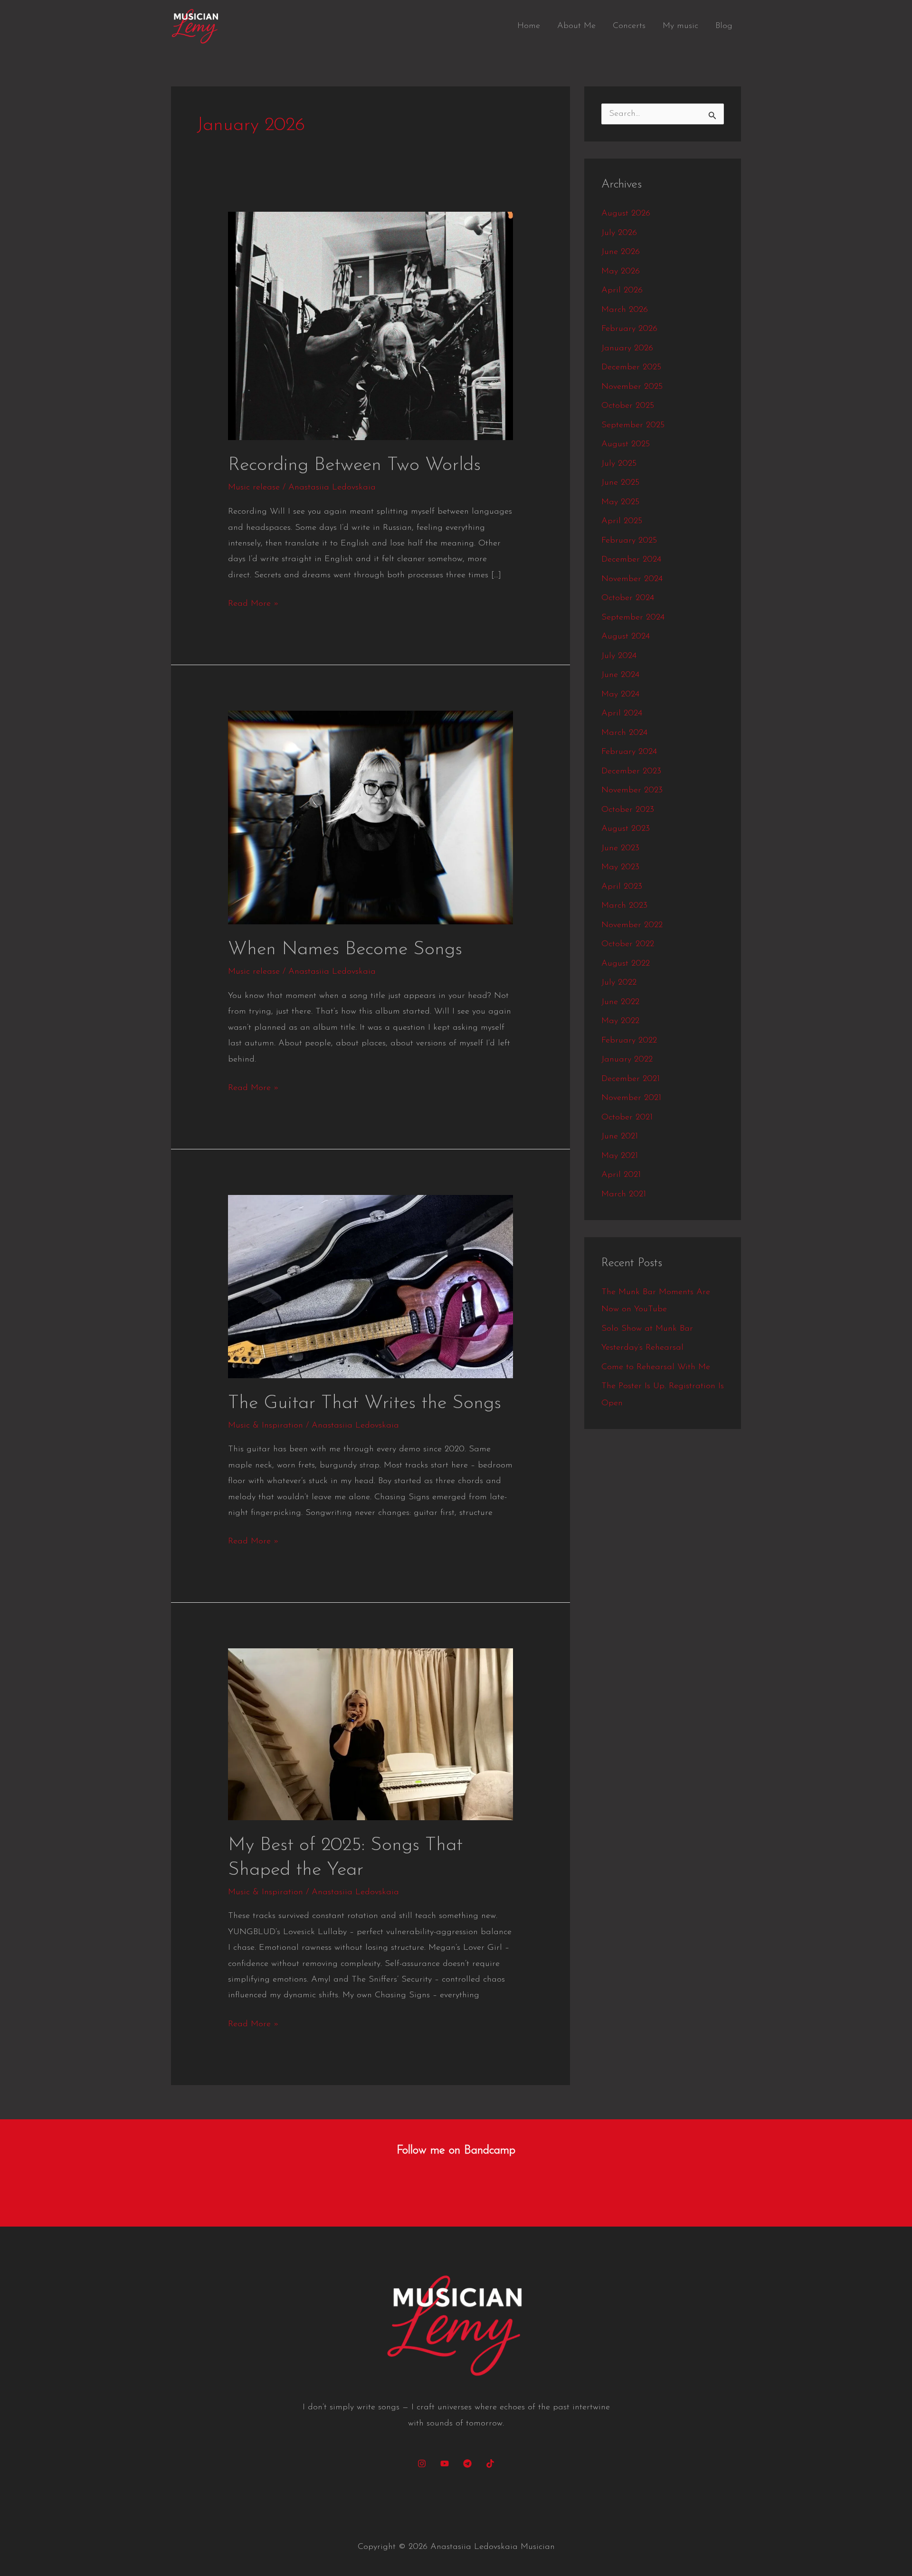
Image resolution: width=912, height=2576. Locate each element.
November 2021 (631, 1098)
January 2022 (627, 1060)
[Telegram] (467, 2463)
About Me (576, 26)
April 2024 (622, 714)
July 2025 (619, 464)
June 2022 (620, 1002)
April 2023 (622, 887)
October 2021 (627, 1118)
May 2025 (620, 502)
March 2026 (625, 310)
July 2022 (619, 983)
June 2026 (621, 252)
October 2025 (628, 406)
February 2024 (629, 752)
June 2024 (620, 675)
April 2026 (622, 291)
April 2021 (621, 1175)
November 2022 (632, 925)
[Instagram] (422, 2463)
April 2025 (622, 521)
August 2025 (626, 444)
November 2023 (632, 790)
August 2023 (626, 829)
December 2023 (631, 771)
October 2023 (628, 810)
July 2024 (619, 656)
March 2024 (624, 733)
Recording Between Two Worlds (354, 465)
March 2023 (624, 906)
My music (680, 26)
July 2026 (619, 233)
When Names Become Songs (345, 950)
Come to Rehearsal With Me (656, 1367)
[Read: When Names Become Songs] (370, 818)
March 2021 (624, 1194)
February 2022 (629, 1041)
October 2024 (628, 598)
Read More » (253, 602)
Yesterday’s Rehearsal (642, 1348)
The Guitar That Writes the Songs (365, 1403)
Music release (254, 488)
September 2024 (633, 618)
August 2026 (626, 214)
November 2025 (632, 387)
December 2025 (631, 367)
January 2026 (627, 348)
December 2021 (631, 1079)
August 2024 (626, 637)
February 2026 (629, 329)
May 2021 (620, 1156)
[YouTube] (445, 2463)
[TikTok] (490, 2463)
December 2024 (631, 560)
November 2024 (632, 579)
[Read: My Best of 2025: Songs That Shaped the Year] (370, 1734)
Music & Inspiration (266, 1426)
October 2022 (628, 944)
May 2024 (620, 695)
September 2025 (633, 425)
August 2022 (626, 964)
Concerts (629, 26)
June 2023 (620, 848)
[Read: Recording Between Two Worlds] (370, 326)
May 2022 (620, 1021)
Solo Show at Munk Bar (647, 1329)
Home (529, 26)
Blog (724, 26)
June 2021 (620, 1137)
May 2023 (620, 867)
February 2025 (629, 541)
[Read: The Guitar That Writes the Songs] (370, 1286)
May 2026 (621, 272)
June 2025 (620, 483)
